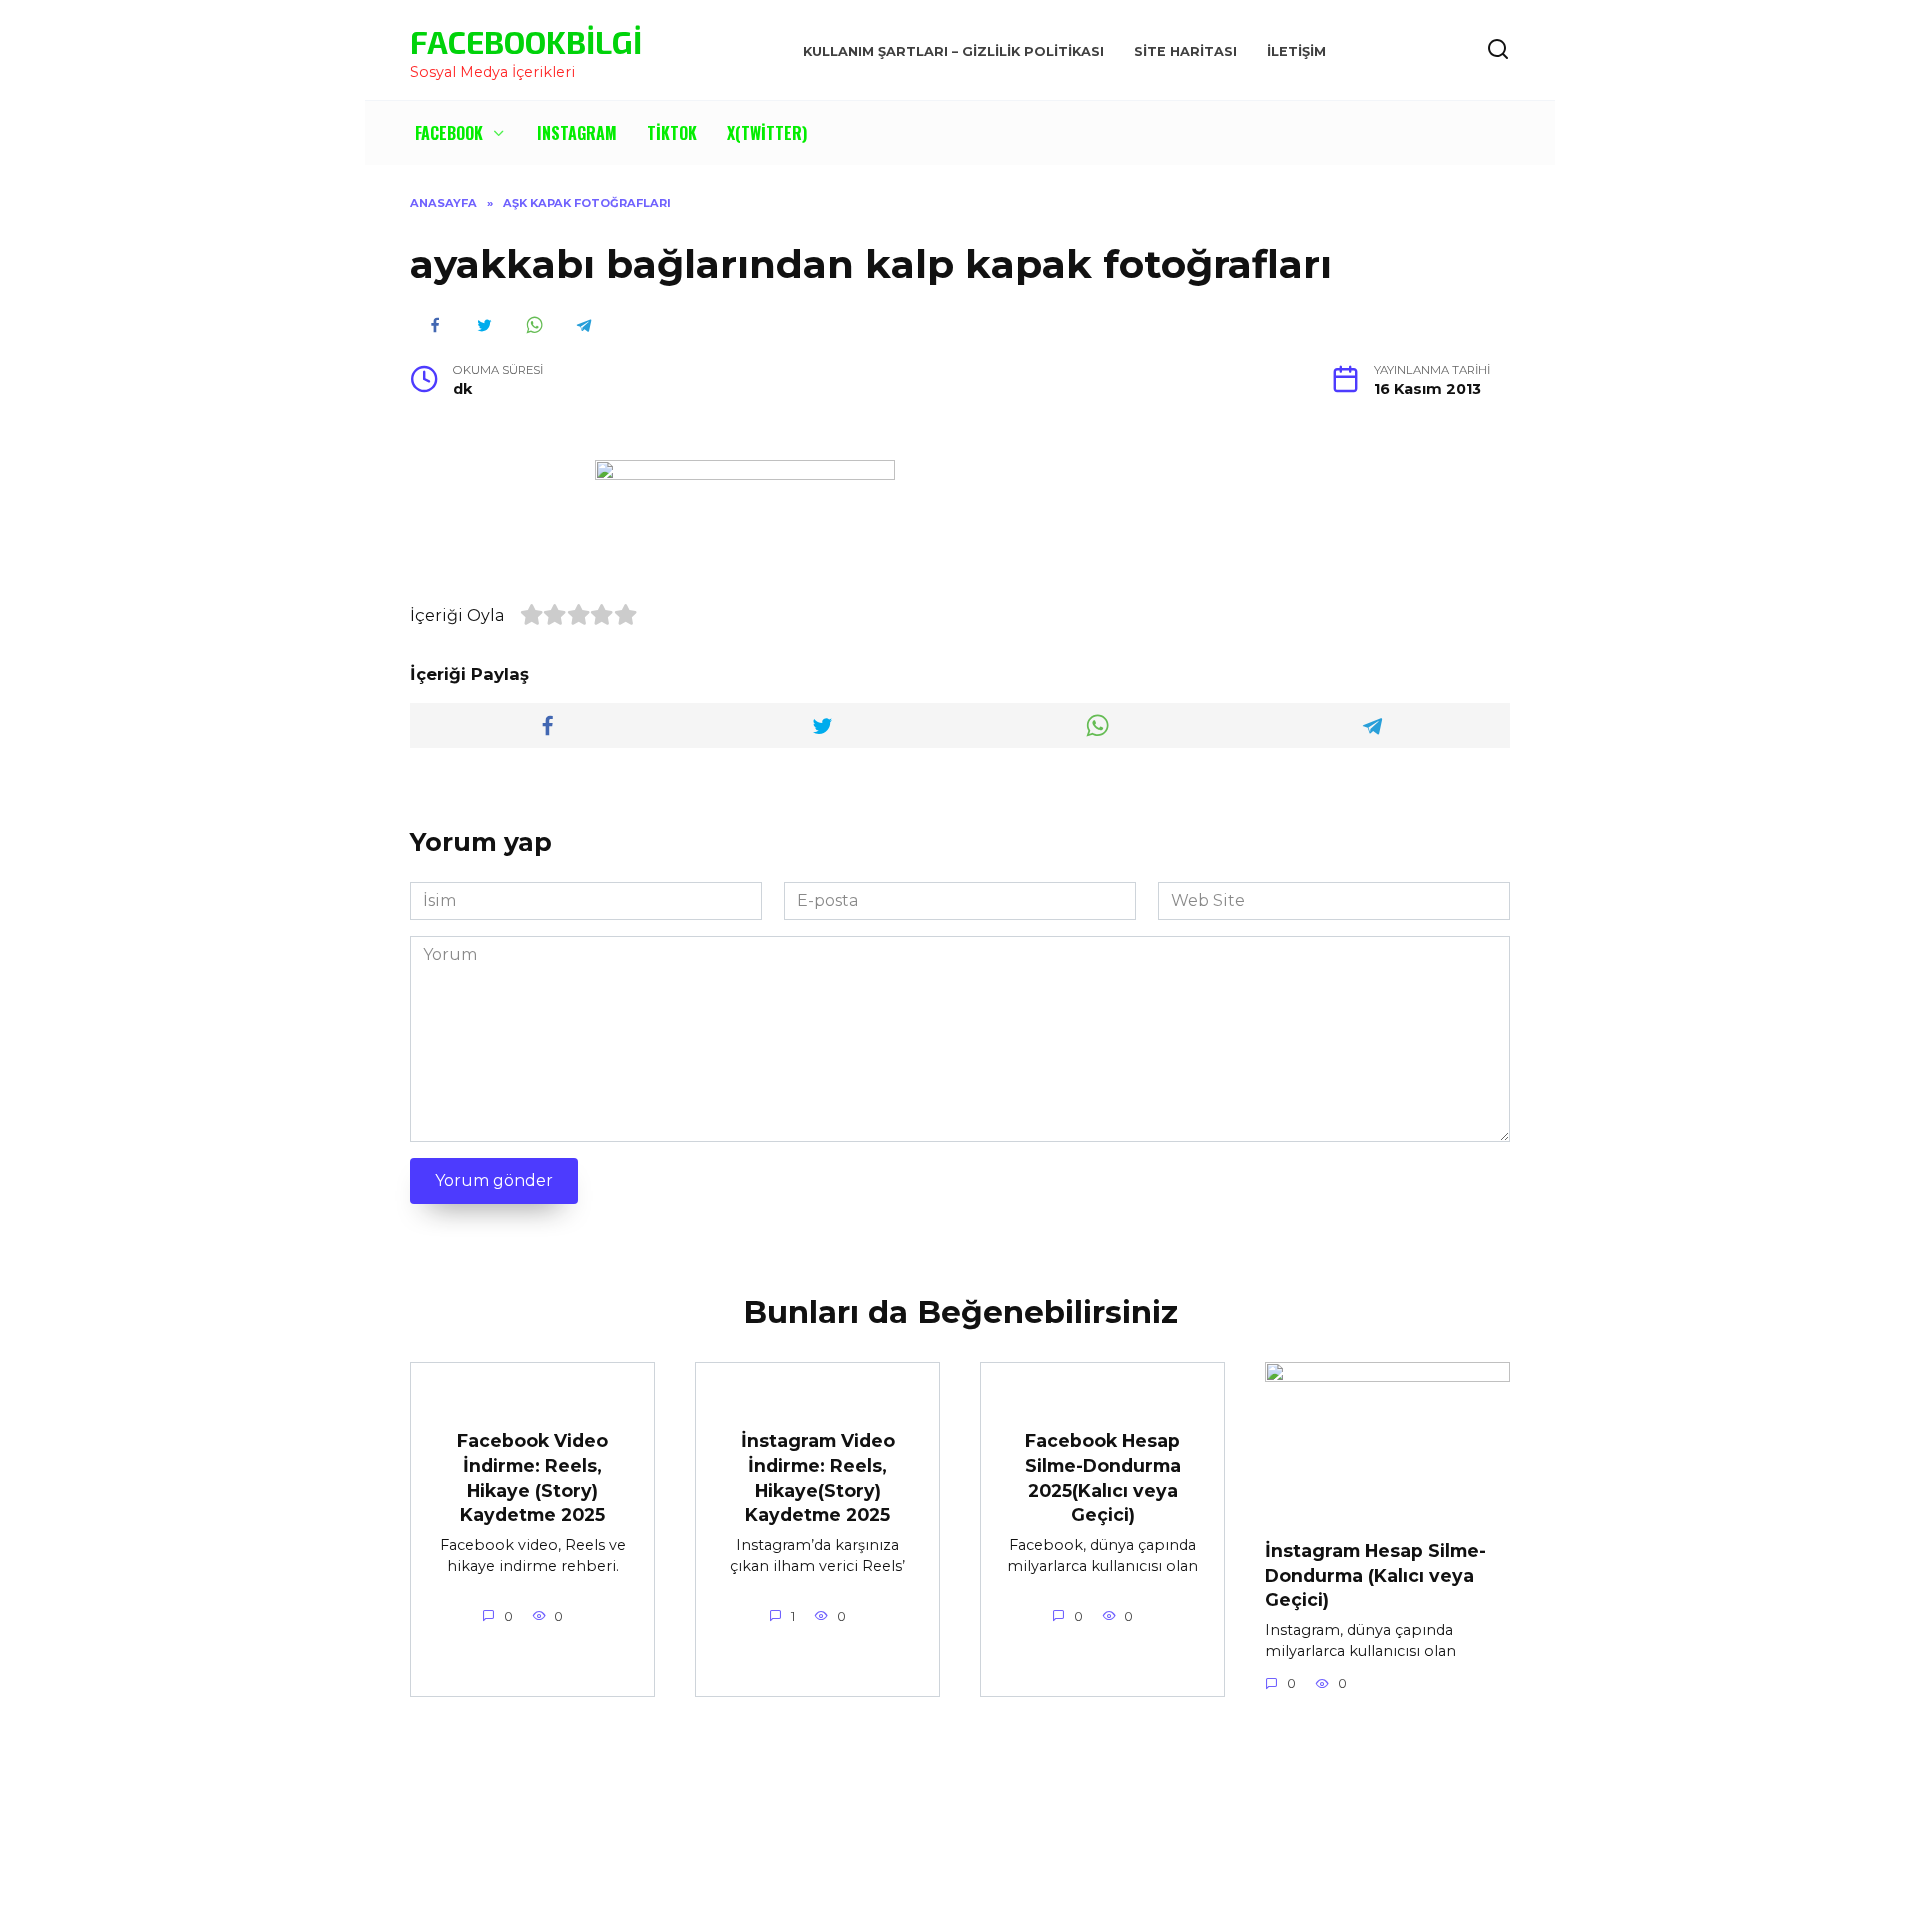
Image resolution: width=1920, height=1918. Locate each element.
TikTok (672, 133)
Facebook (449, 133)
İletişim (1296, 51)
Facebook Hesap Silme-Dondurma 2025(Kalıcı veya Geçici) (1103, 1477)
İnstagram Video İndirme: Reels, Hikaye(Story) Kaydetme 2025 (818, 1477)
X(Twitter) (767, 133)
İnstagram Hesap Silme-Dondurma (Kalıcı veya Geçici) (1375, 1575)
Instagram (577, 133)
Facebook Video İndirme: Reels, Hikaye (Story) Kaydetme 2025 (532, 1477)
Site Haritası (1185, 51)
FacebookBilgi (526, 41)
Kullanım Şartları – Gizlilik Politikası (953, 51)
